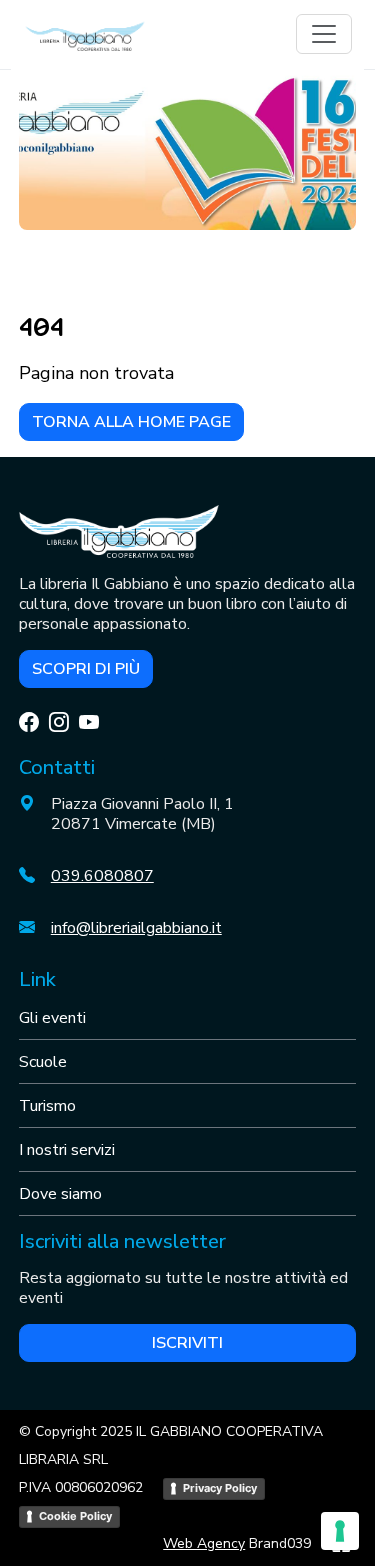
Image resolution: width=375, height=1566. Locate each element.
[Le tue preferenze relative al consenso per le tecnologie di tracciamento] (340, 1531)
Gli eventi (52, 1018)
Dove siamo (60, 1194)
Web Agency (204, 1543)
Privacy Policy (220, 1488)
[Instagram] (59, 722)
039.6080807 (102, 876)
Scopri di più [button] (86, 669)
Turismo (47, 1106)
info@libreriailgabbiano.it (136, 928)
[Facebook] (29, 722)
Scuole (43, 1062)
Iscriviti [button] (187, 1343)
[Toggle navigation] (324, 34)
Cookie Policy (75, 1516)
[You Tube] (89, 722)
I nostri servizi (67, 1150)
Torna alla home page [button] (131, 422)
